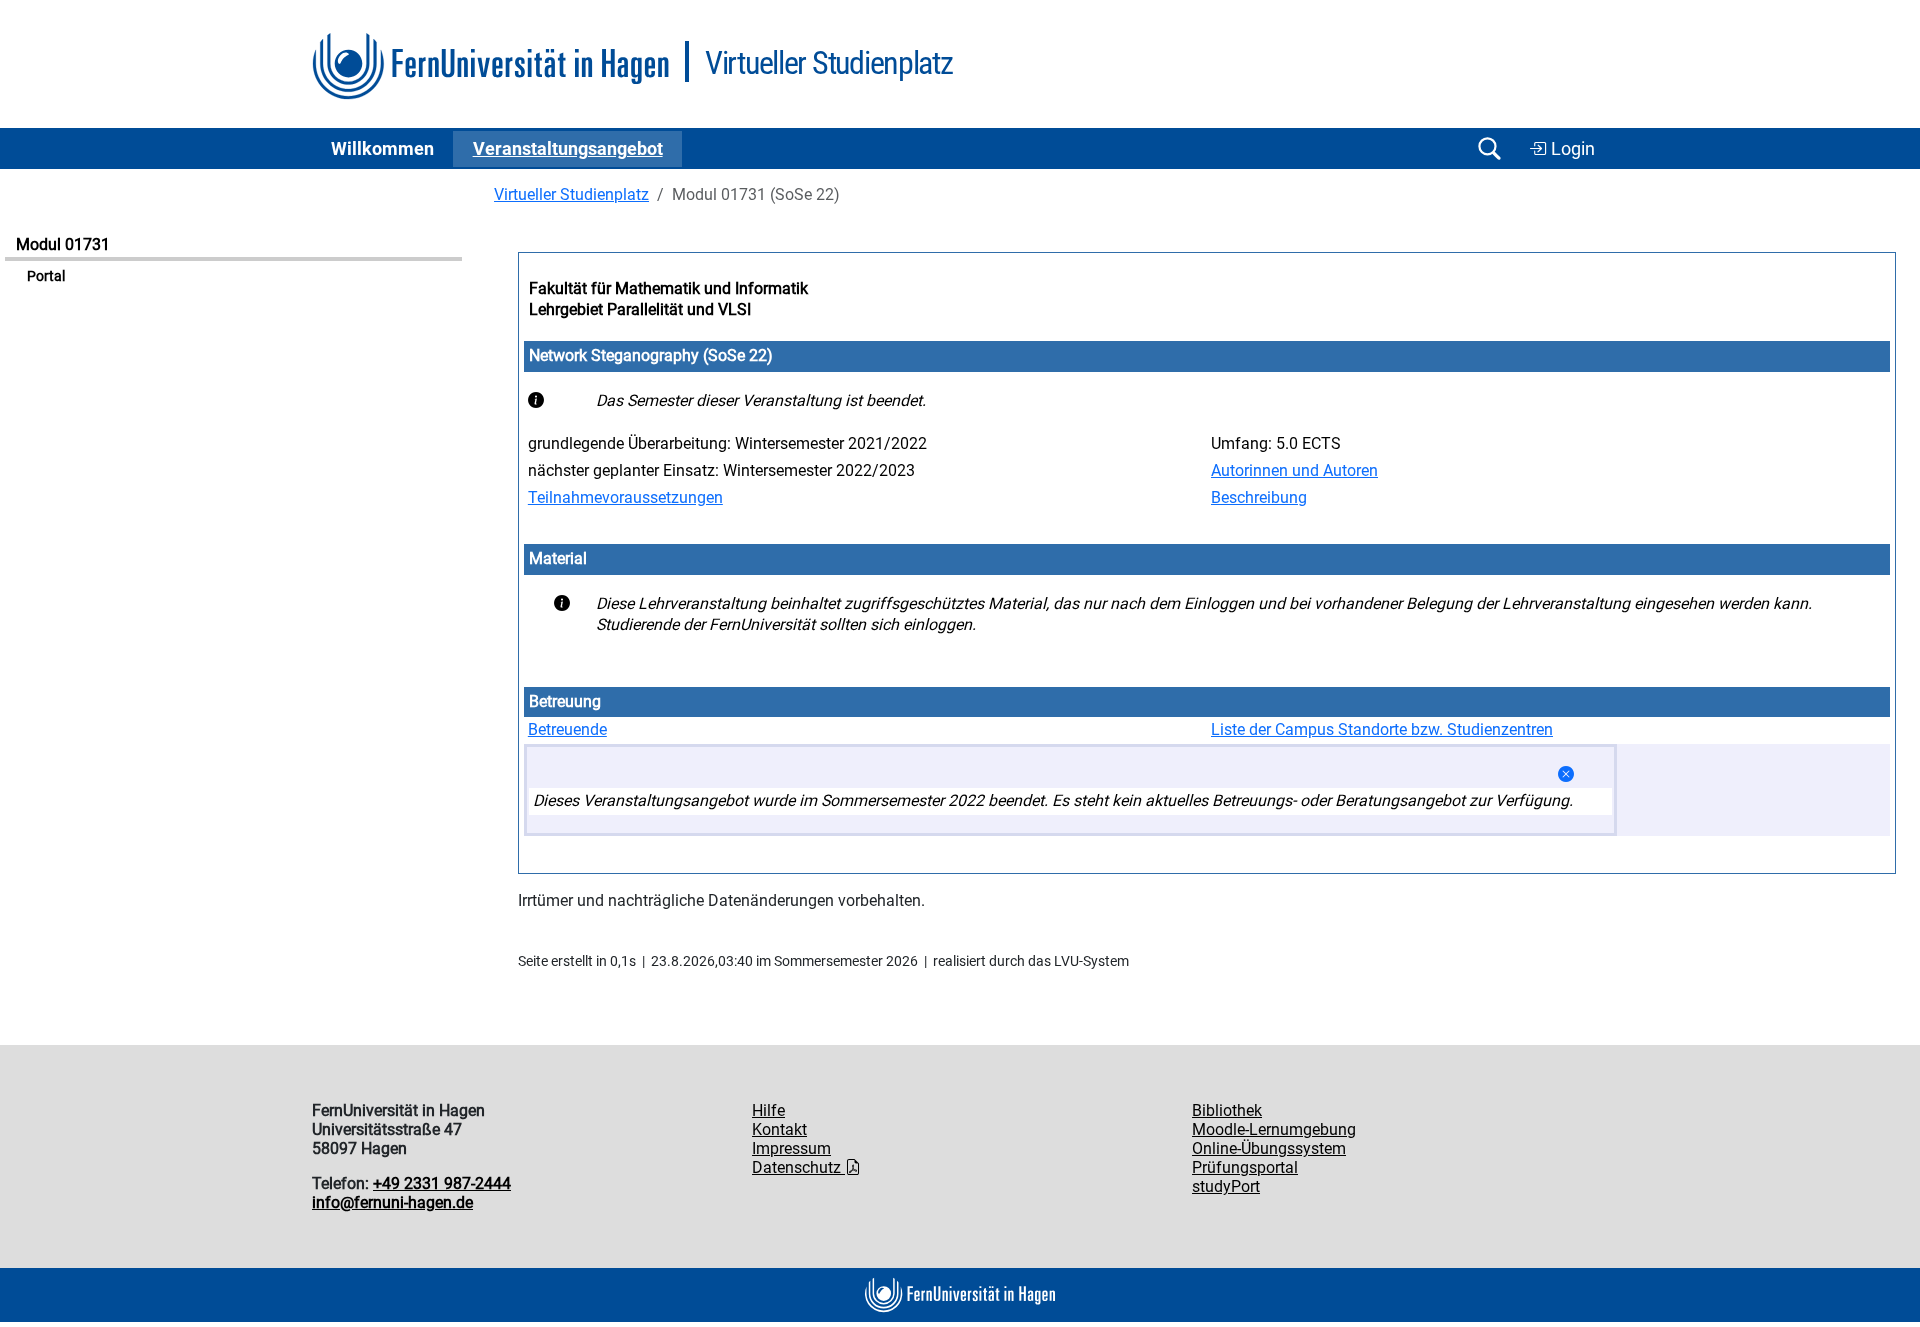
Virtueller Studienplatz (571, 194)
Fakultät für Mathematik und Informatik (668, 288)
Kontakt (779, 1129)
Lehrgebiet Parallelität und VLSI (640, 309)
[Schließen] (1566, 774)
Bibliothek (1227, 1110)
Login (1571, 149)
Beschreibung (1259, 497)
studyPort (1226, 1186)
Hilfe (768, 1110)
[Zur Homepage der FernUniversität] (490, 66)
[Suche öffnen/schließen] (1489, 148)
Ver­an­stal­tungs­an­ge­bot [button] (568, 149)
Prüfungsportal (1245, 1167)
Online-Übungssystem (1269, 1148)
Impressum (791, 1148)
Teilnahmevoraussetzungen (625, 497)
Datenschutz (798, 1167)
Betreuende (567, 729)
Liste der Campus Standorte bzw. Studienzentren (1382, 729)
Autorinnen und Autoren (1294, 470)
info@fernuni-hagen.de (392, 1202)
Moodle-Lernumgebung (1274, 1129)
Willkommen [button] (382, 149)
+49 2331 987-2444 (442, 1183)
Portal (46, 276)
